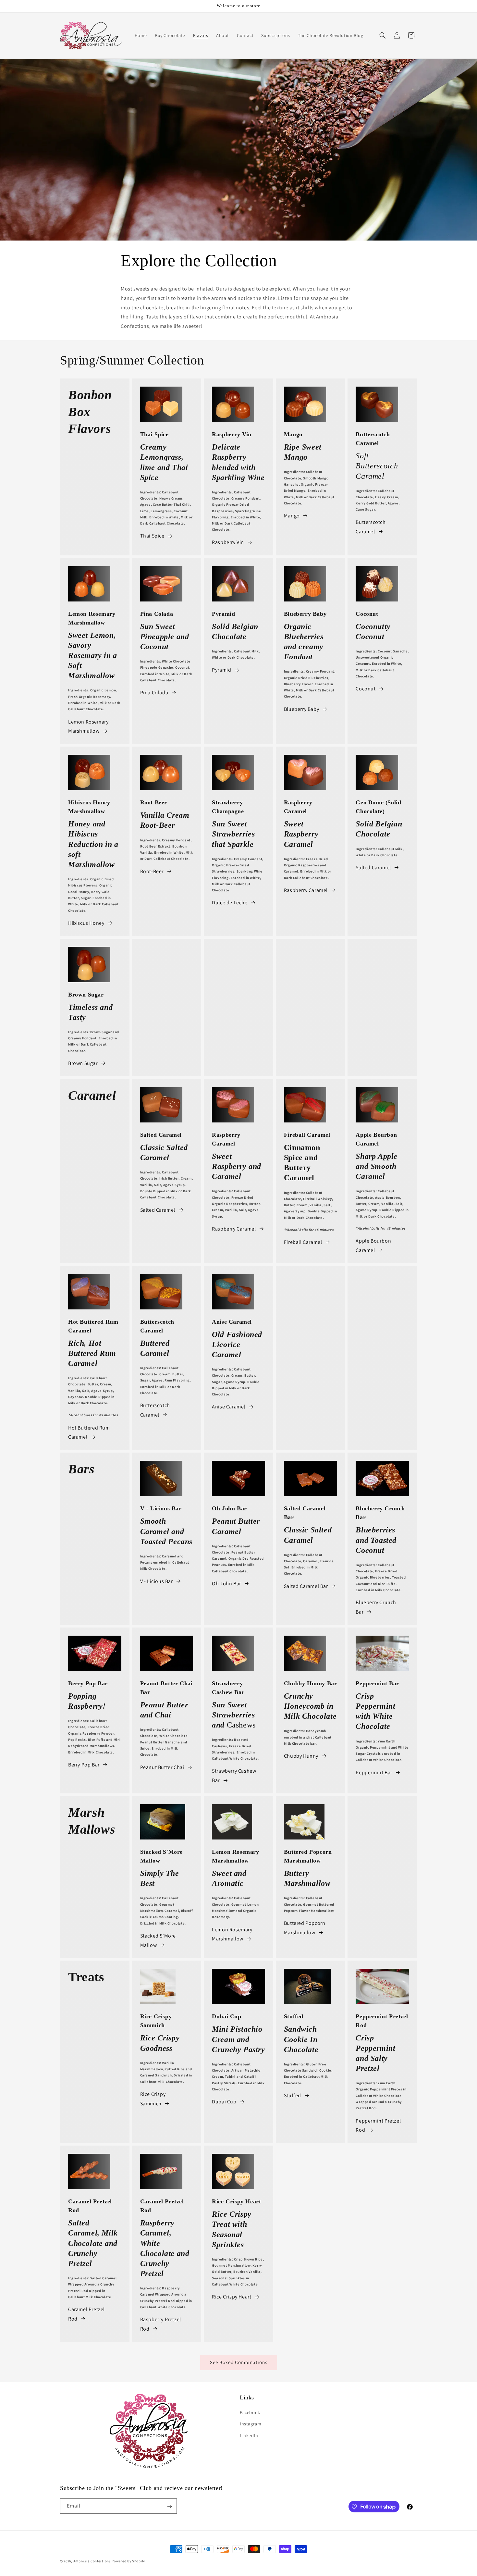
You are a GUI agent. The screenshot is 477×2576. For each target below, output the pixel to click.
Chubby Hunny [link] (301, 1756)
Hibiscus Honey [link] (86, 923)
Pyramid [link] (221, 670)
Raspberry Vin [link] (228, 542)
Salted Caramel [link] (373, 867)
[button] (383, 35)
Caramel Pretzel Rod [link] (86, 2314)
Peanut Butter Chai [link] (162, 1767)
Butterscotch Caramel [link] (371, 527)
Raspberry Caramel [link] (306, 890)
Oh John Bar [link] (226, 1584)
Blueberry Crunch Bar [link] (376, 1607)
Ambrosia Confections (93, 2561)
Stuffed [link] (293, 2095)
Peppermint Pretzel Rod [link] (378, 2125)
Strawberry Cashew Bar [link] (234, 1776)
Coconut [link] (366, 689)
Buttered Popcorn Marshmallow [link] (305, 1928)
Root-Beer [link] (152, 871)
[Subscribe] (169, 2506)
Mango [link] (292, 516)
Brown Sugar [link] (83, 1063)
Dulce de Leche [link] (230, 903)
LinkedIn (249, 2435)
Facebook (250, 2413)
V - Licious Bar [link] (157, 1581)
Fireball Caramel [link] (303, 1242)
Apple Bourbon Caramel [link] (373, 1245)
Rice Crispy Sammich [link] (153, 2099)
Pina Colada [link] (154, 693)
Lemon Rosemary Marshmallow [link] (88, 726)
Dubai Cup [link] (224, 2102)
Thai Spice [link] (152, 536)
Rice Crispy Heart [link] (232, 2297)
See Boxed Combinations (239, 2362)
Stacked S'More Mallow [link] (158, 1940)
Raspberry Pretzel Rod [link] (161, 2324)
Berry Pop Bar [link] (84, 1765)
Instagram (251, 2424)
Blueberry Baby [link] (301, 709)
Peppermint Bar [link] (374, 1772)
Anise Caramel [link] (229, 1407)
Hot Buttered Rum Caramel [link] (89, 1432)
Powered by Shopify (128, 2561)
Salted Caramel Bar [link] (306, 1586)
